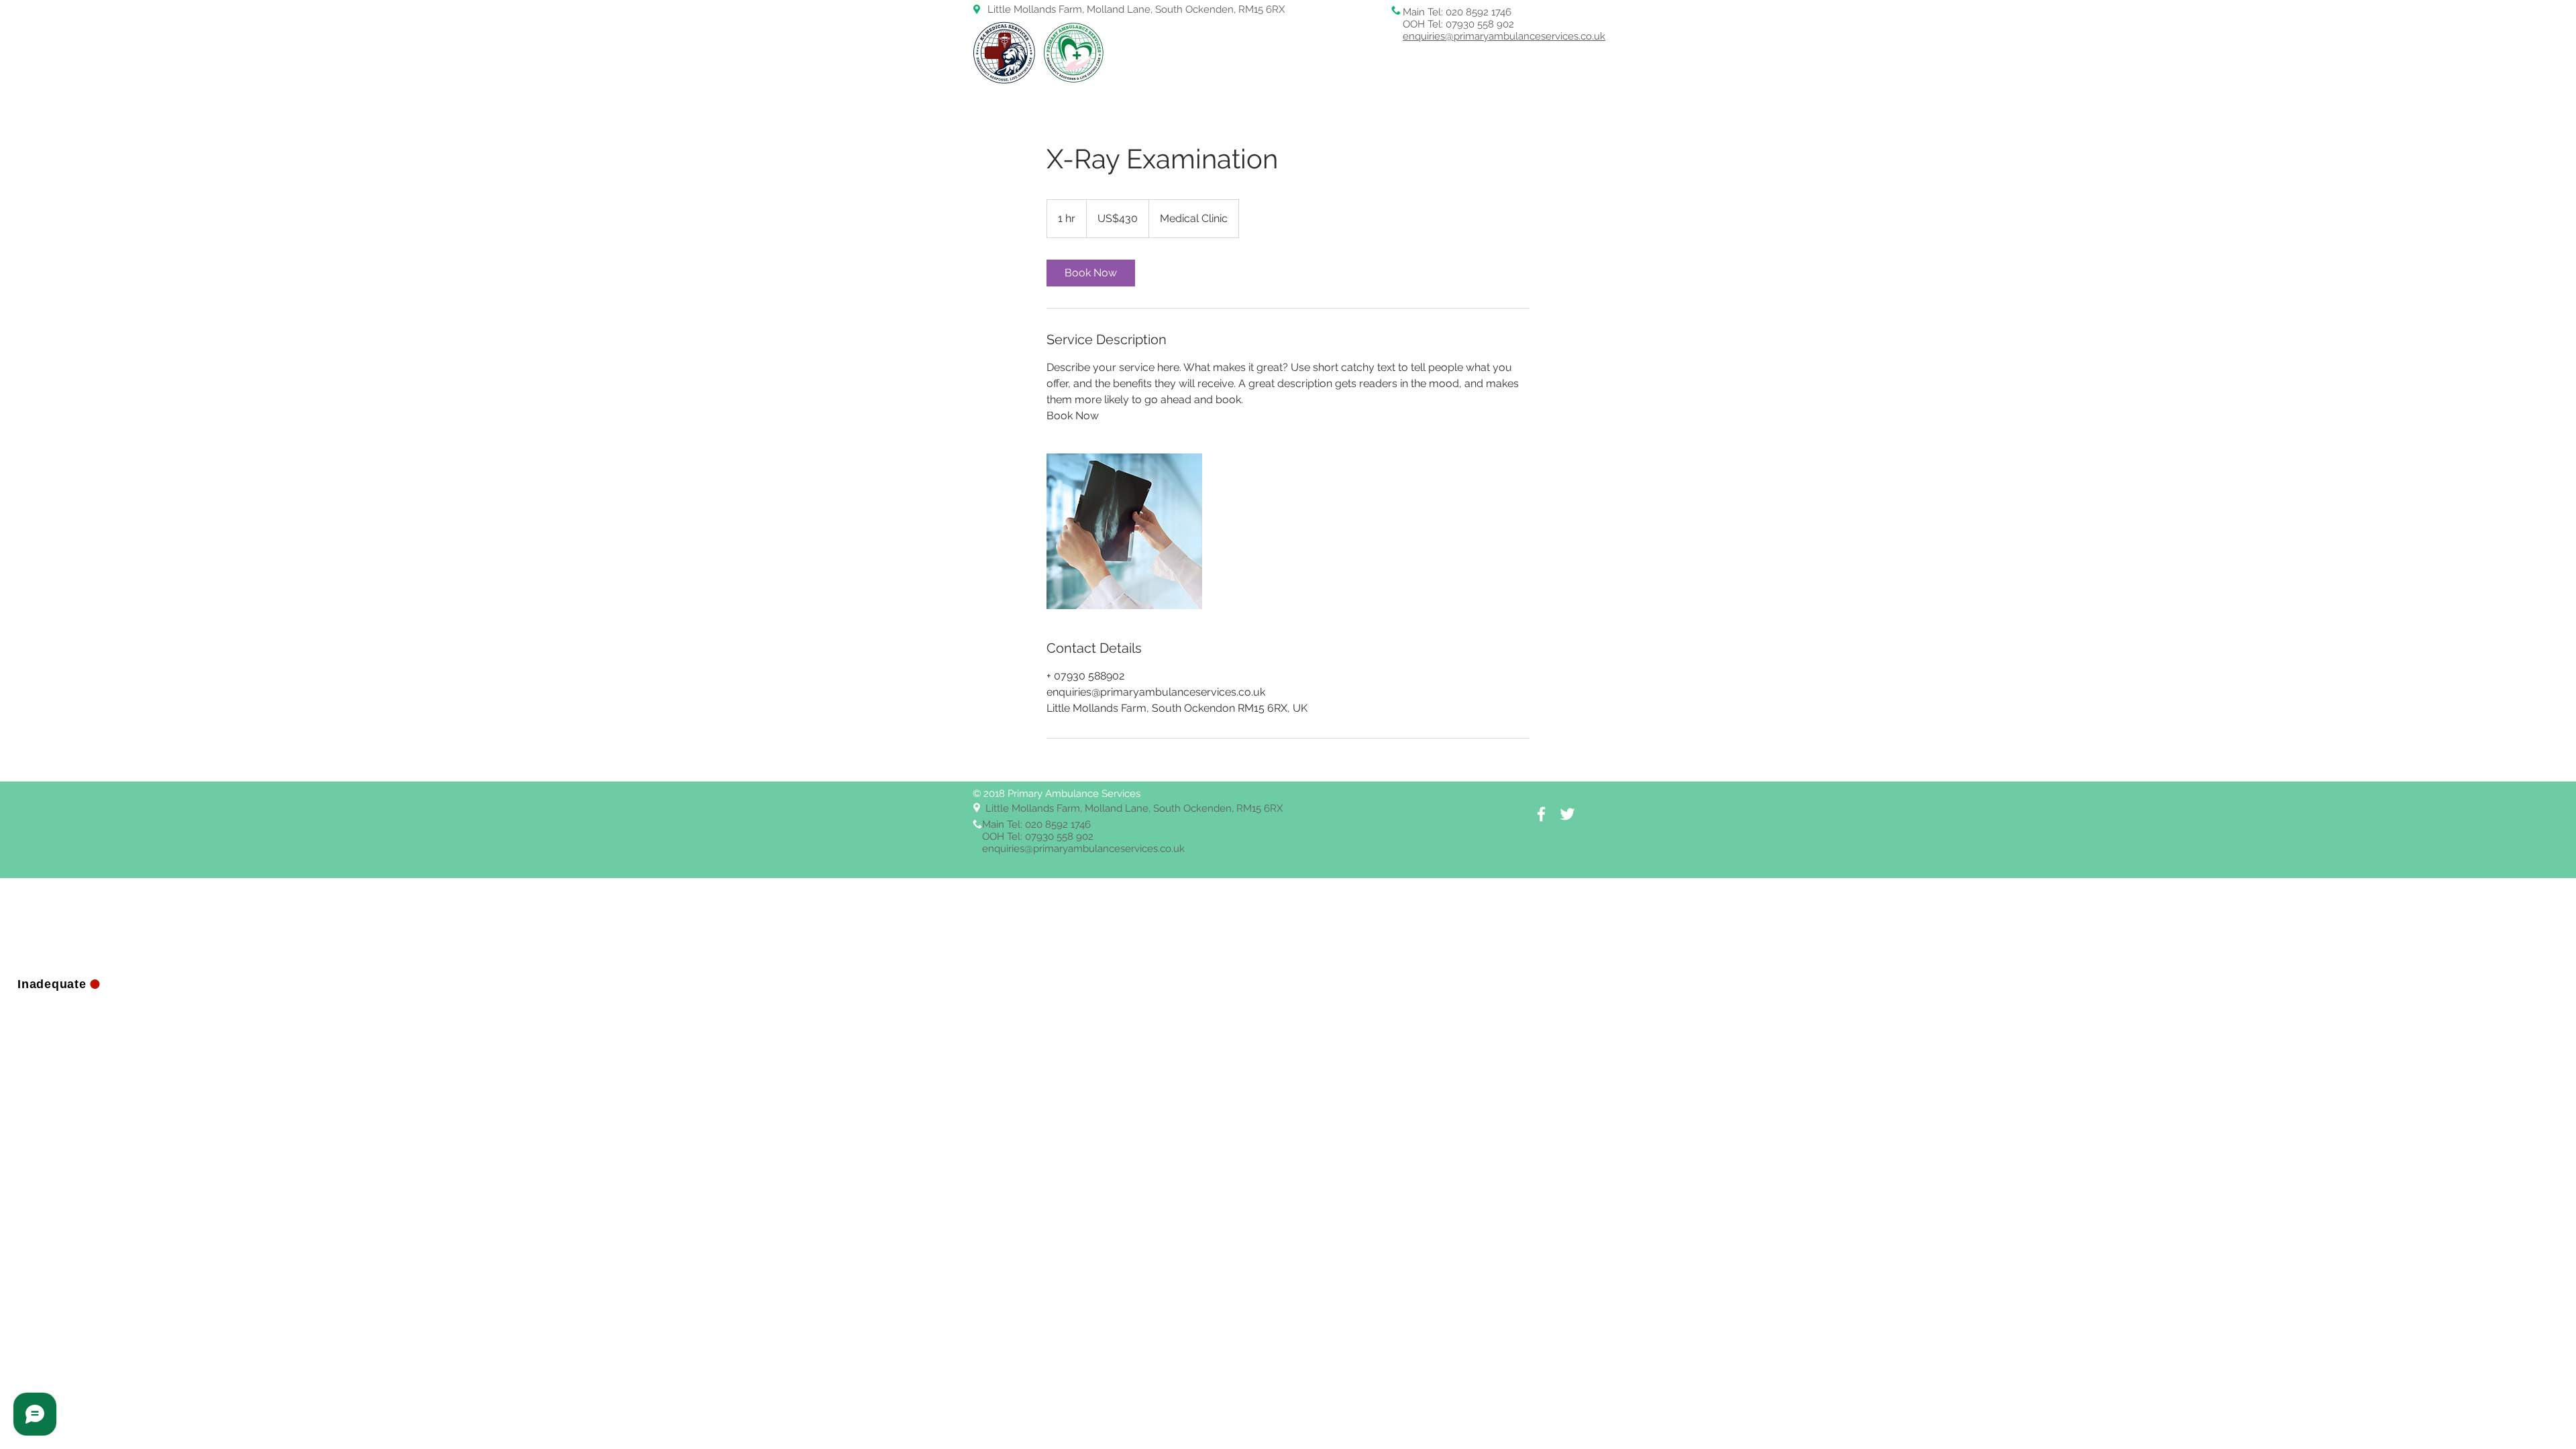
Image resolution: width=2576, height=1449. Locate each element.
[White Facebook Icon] (1541, 814)
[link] (1091, 273)
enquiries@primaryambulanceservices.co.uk (1504, 36)
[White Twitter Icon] (1567, 814)
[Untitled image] (1124, 531)
